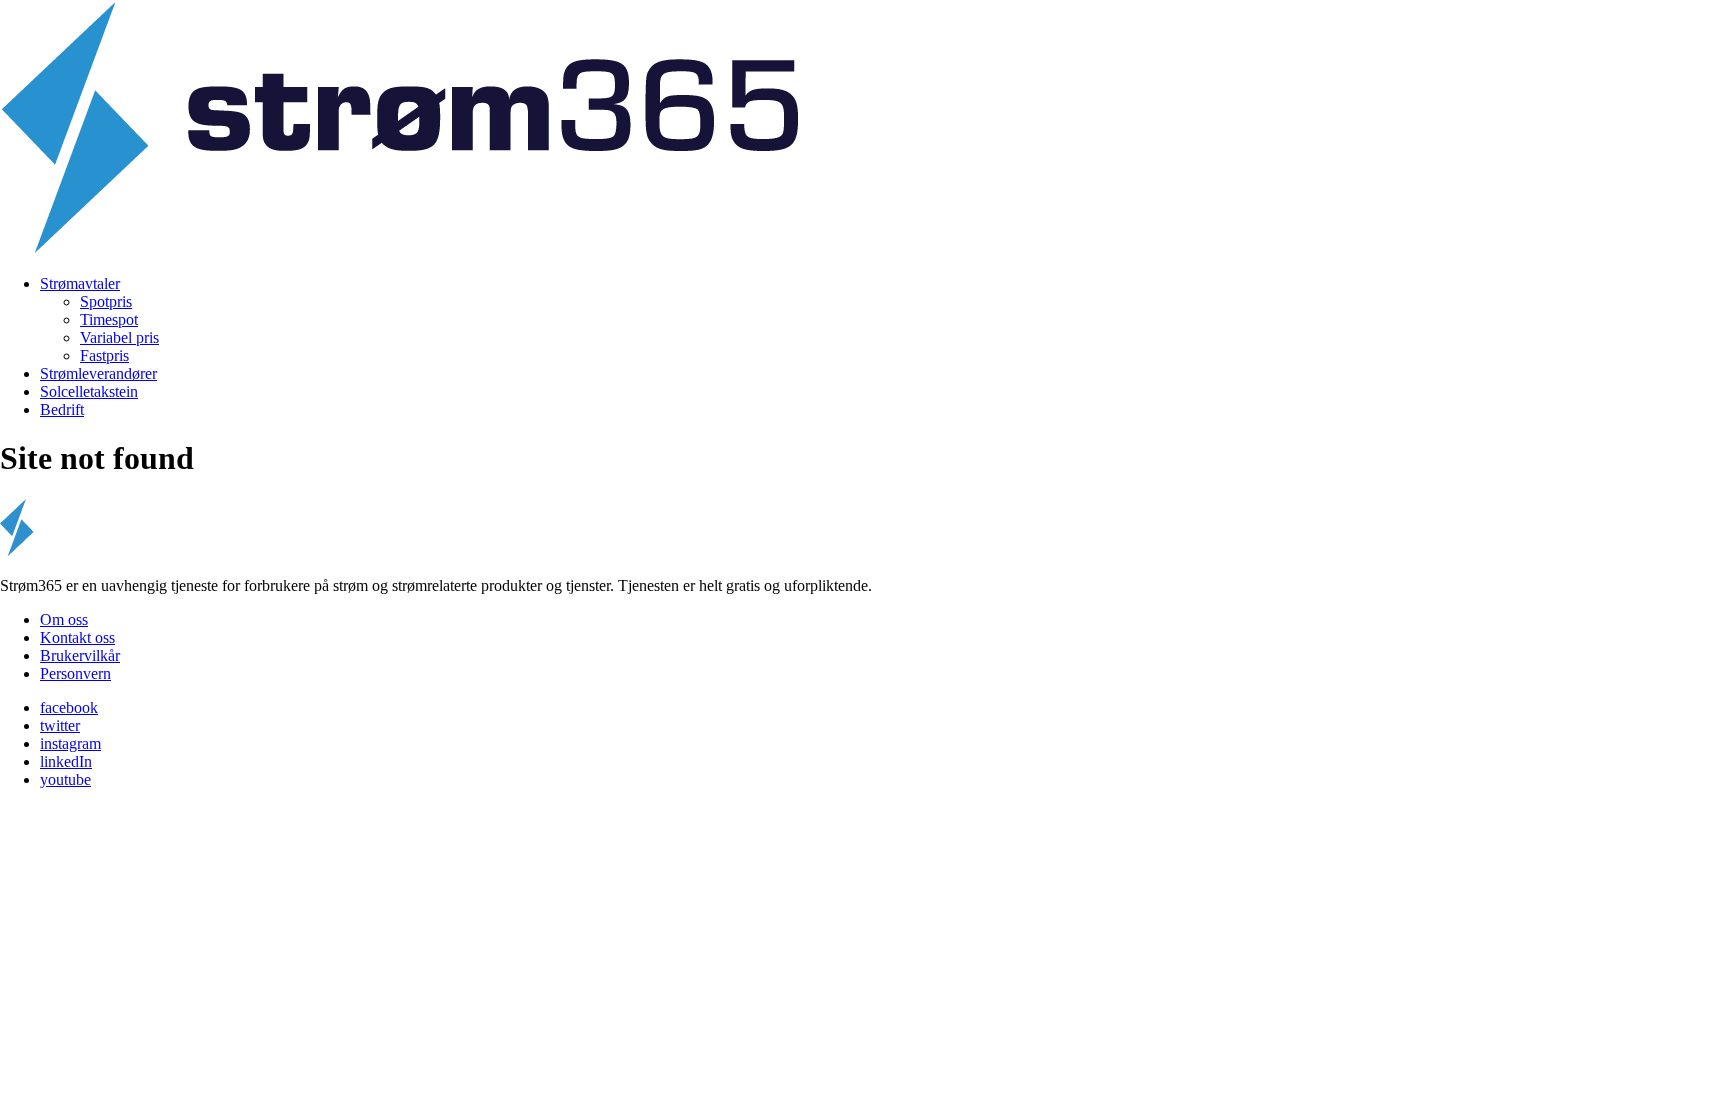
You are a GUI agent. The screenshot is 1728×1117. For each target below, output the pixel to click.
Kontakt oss (77, 637)
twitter (60, 725)
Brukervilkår (80, 655)
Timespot (109, 319)
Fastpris (104, 355)
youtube (65, 779)
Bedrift (62, 409)
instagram (70, 743)
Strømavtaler (80, 283)
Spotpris (106, 301)
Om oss (64, 619)
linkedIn (66, 761)
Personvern (75, 673)
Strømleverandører (98, 373)
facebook (69, 707)
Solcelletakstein (89, 391)
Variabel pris (119, 337)
